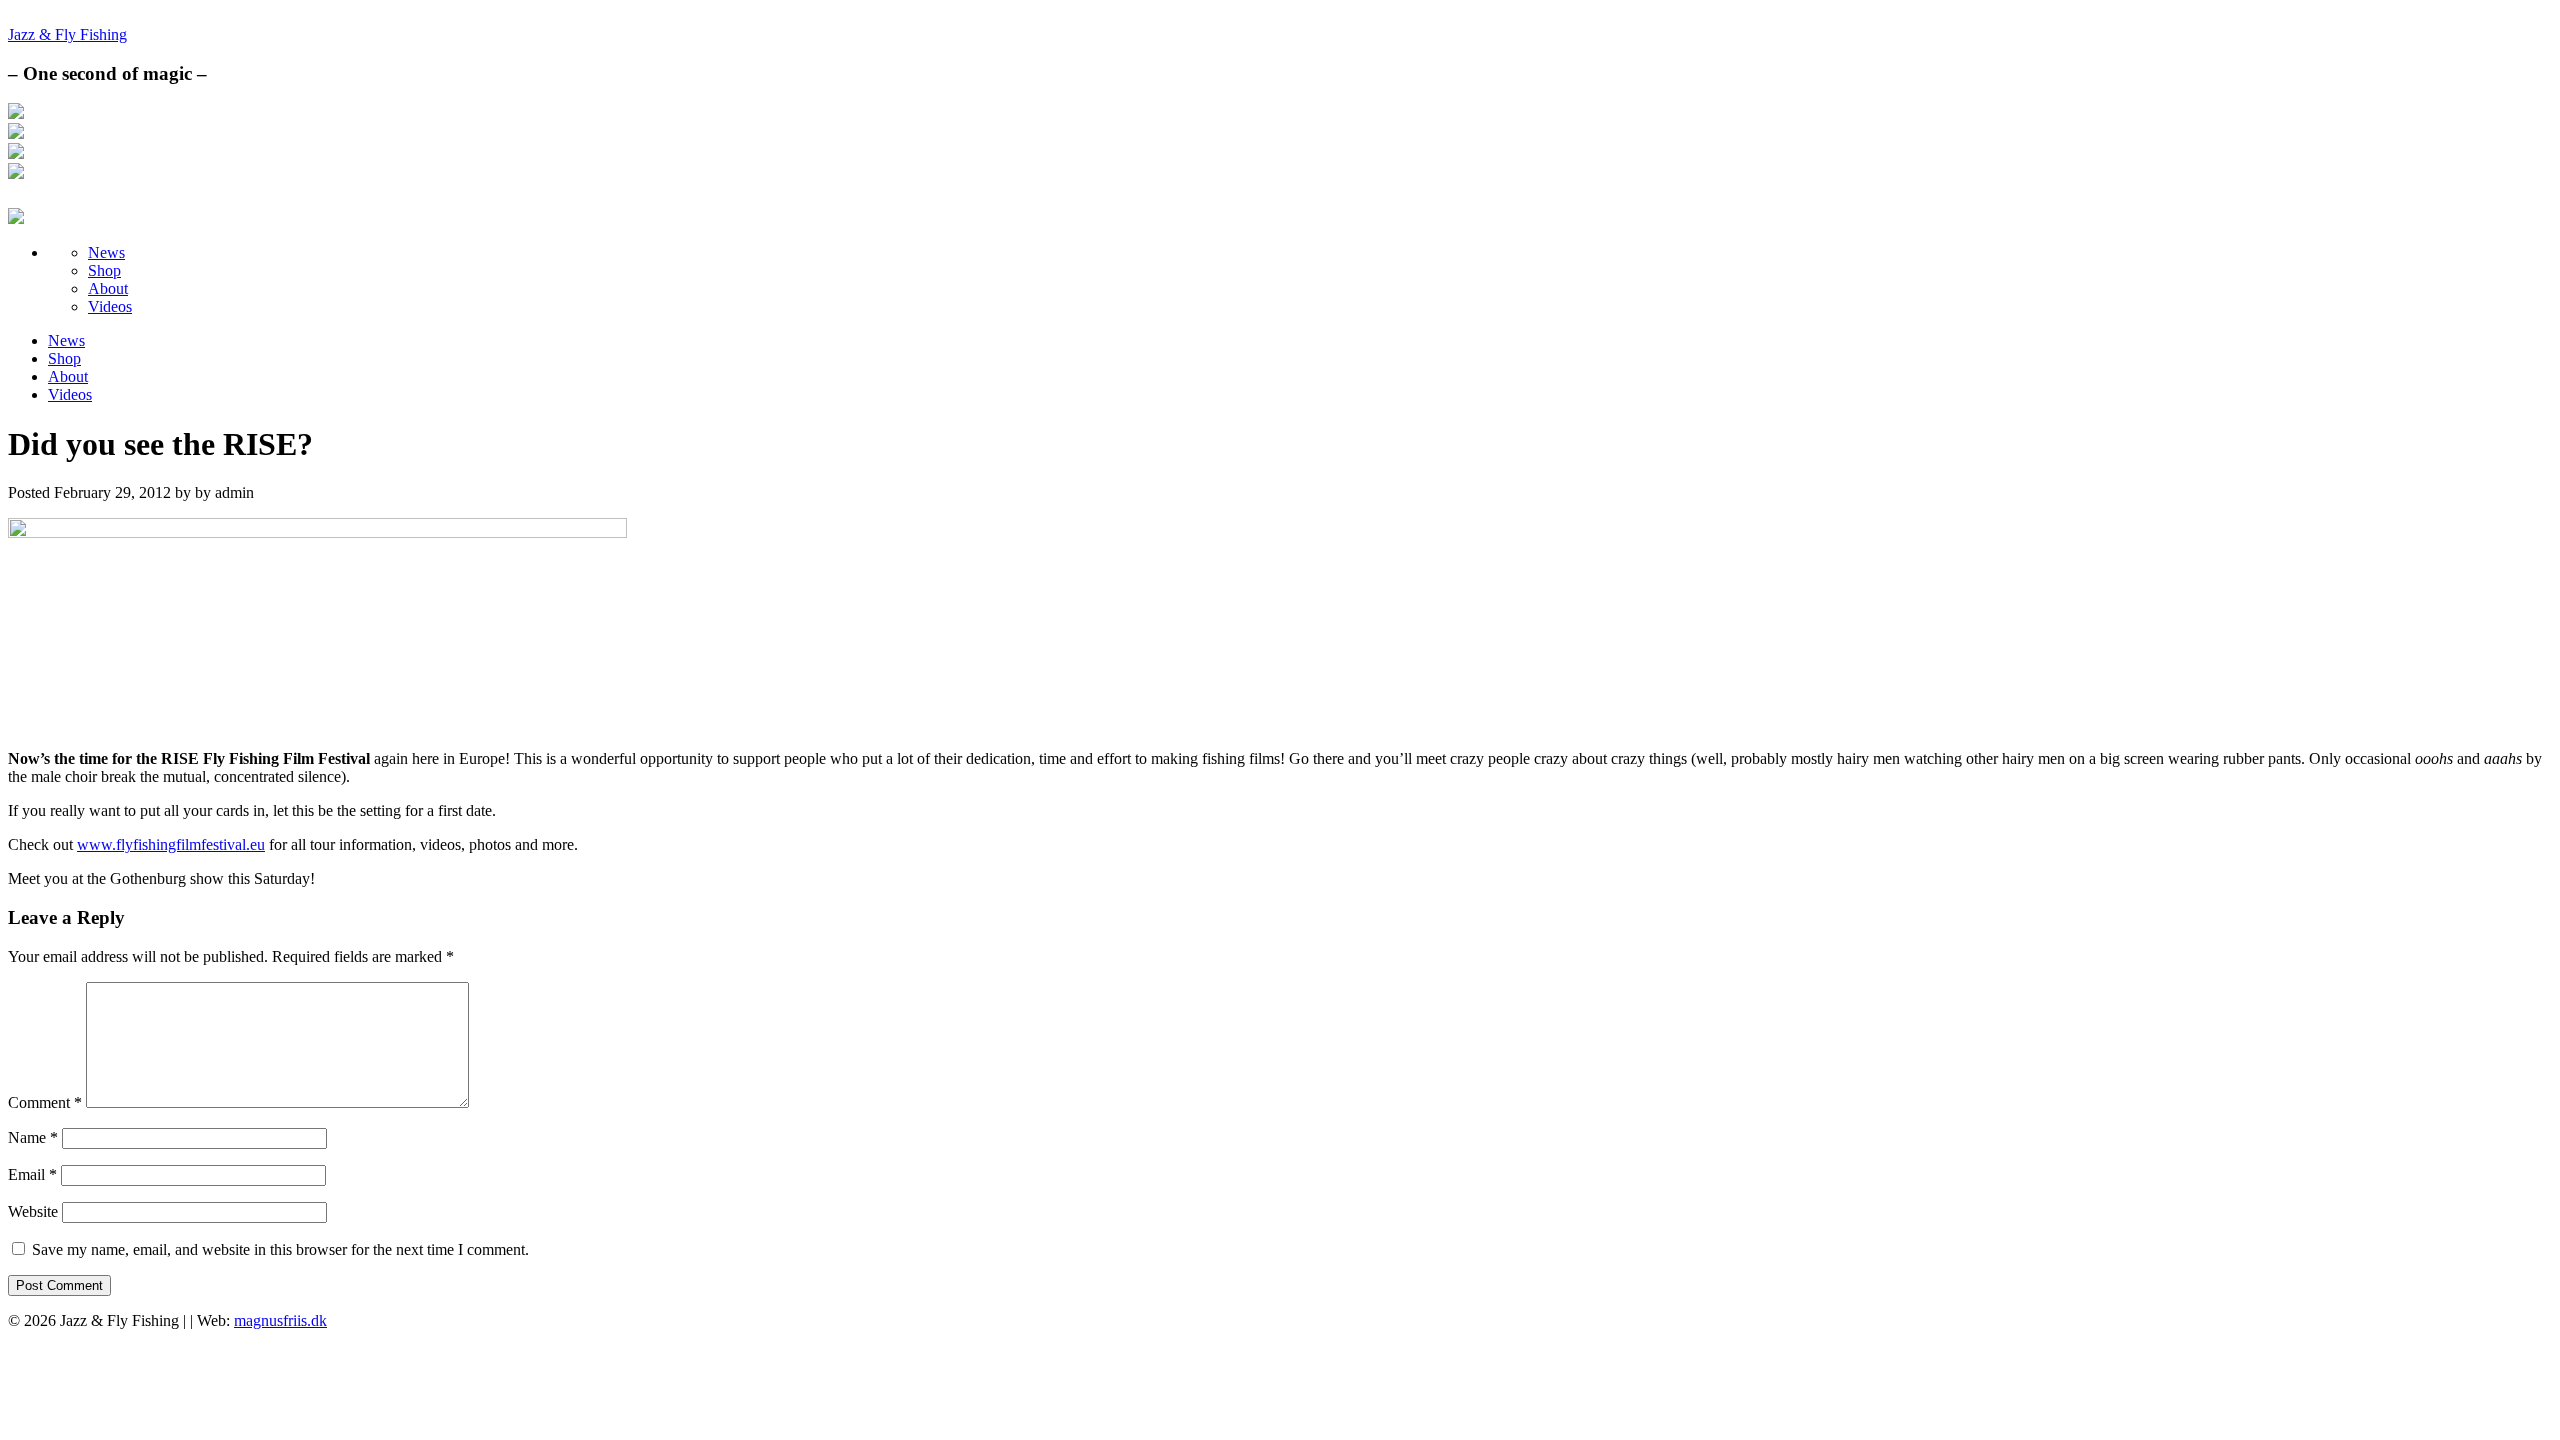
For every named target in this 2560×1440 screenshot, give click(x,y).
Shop (104, 270)
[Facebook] (16, 113)
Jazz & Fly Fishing (67, 34)
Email (32, 1174)
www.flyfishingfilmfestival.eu (171, 844)
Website (33, 1211)
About (108, 288)
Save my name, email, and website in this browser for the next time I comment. (280, 1249)
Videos (110, 306)
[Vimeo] (16, 153)
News (106, 252)
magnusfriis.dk (280, 1320)
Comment (45, 1102)
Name (33, 1137)
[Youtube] (16, 173)
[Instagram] (16, 133)
